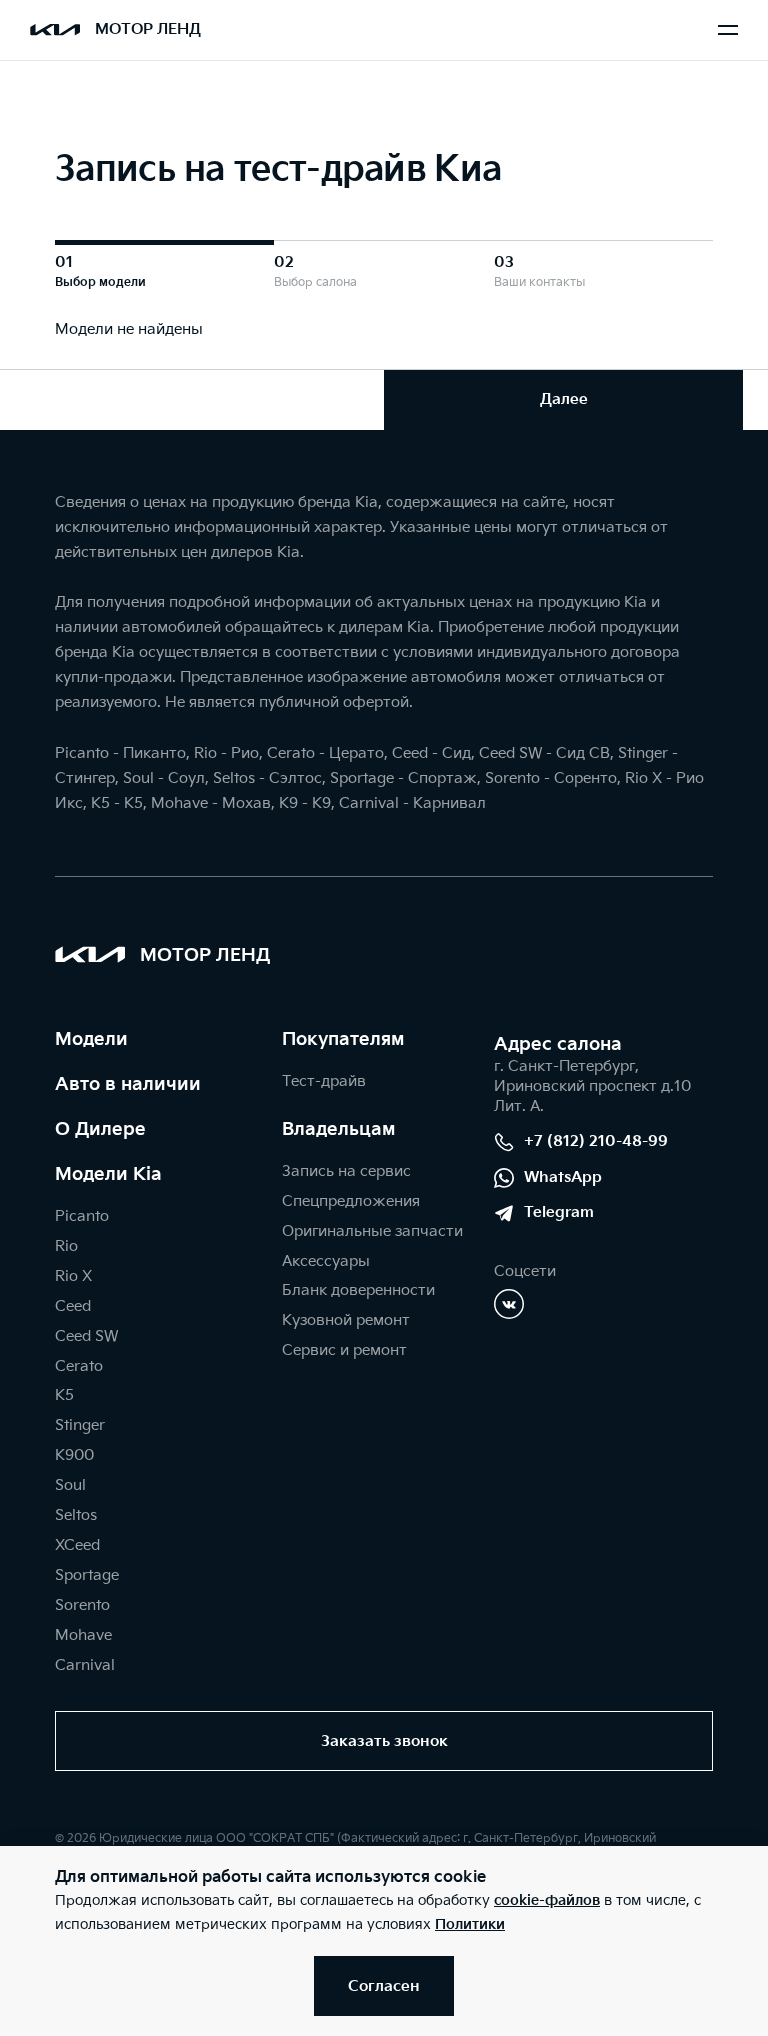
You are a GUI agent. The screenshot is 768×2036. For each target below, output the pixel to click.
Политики (470, 1924)
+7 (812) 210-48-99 (596, 1141)
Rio (66, 1246)
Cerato (79, 1366)
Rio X (73, 1276)
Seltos (76, 1515)
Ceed (73, 1306)
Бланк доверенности (358, 1290)
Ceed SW (86, 1336)
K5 (64, 1395)
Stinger (80, 1425)
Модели (91, 1039)
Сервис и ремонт (344, 1350)
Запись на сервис (346, 1171)
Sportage (87, 1575)
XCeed (77, 1545)
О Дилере (100, 1129)
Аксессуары (326, 1261)
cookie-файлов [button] (547, 1900)
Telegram (559, 1212)
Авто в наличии (128, 1084)
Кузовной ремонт (346, 1320)
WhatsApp (563, 1177)
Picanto (82, 1216)
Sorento (82, 1605)
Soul (70, 1485)
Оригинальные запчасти (372, 1231)
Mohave (83, 1635)
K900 (74, 1455)
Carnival (85, 1665)
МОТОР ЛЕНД (148, 29)
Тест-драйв (324, 1081)
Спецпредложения (351, 1201)
